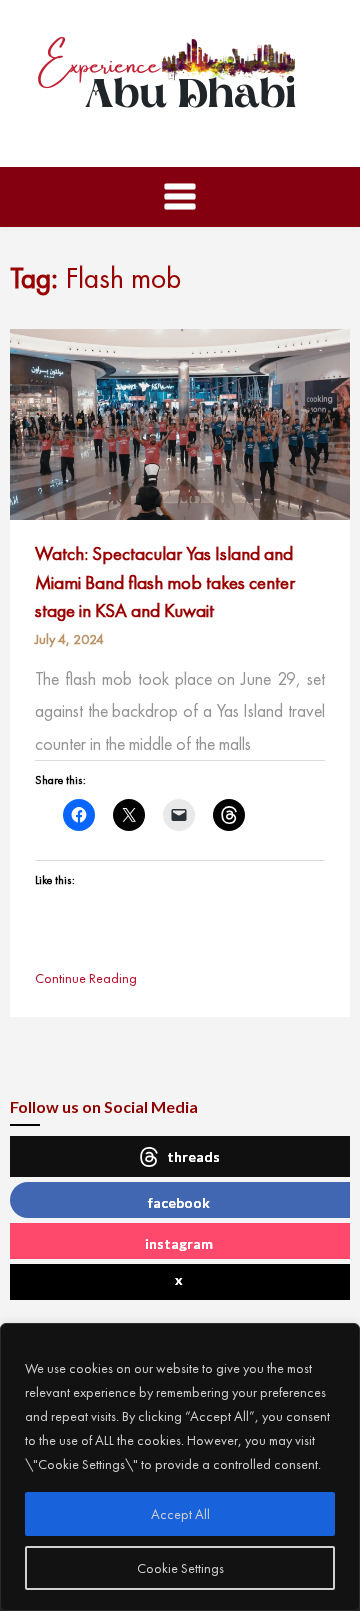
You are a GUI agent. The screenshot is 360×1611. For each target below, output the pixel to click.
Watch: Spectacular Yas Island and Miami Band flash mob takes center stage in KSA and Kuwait (165, 582)
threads (193, 1156)
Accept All (180, 1514)
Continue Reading (86, 978)
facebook (179, 1202)
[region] (180, 1467)
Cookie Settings (180, 1568)
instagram (179, 1243)
